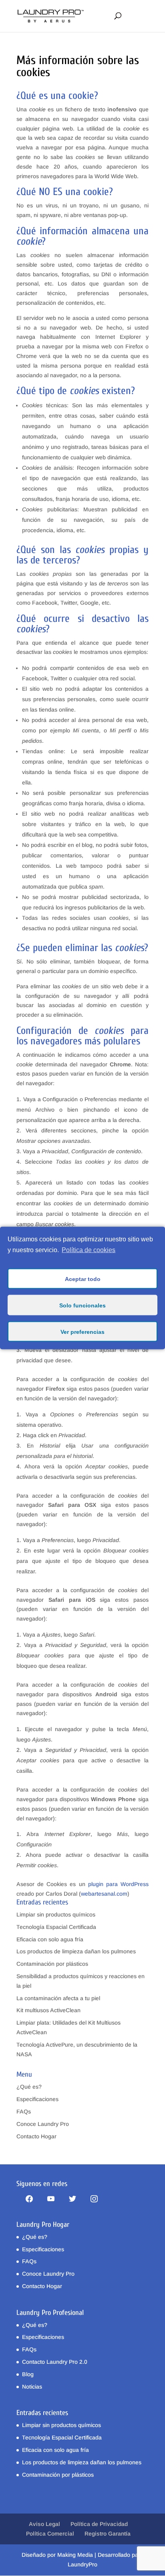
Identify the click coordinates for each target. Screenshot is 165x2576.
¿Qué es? (29, 2087)
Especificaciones (37, 2099)
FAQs (24, 2111)
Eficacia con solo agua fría (50, 1939)
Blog (28, 2374)
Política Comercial (50, 2534)
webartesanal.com (104, 1894)
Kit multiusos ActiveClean (48, 2010)
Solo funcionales (82, 1305)
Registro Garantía (108, 2534)
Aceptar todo (83, 1279)
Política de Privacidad (99, 2524)
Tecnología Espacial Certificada (56, 1927)
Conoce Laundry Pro (43, 2124)
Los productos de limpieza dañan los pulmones (76, 1951)
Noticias (32, 2387)
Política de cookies (89, 1250)
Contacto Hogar (36, 2136)
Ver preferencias (82, 1331)
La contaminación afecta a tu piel (58, 1998)
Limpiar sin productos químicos (56, 1914)
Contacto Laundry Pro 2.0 (55, 2362)
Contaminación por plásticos (52, 1964)
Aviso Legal (44, 2524)
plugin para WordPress (118, 1884)
